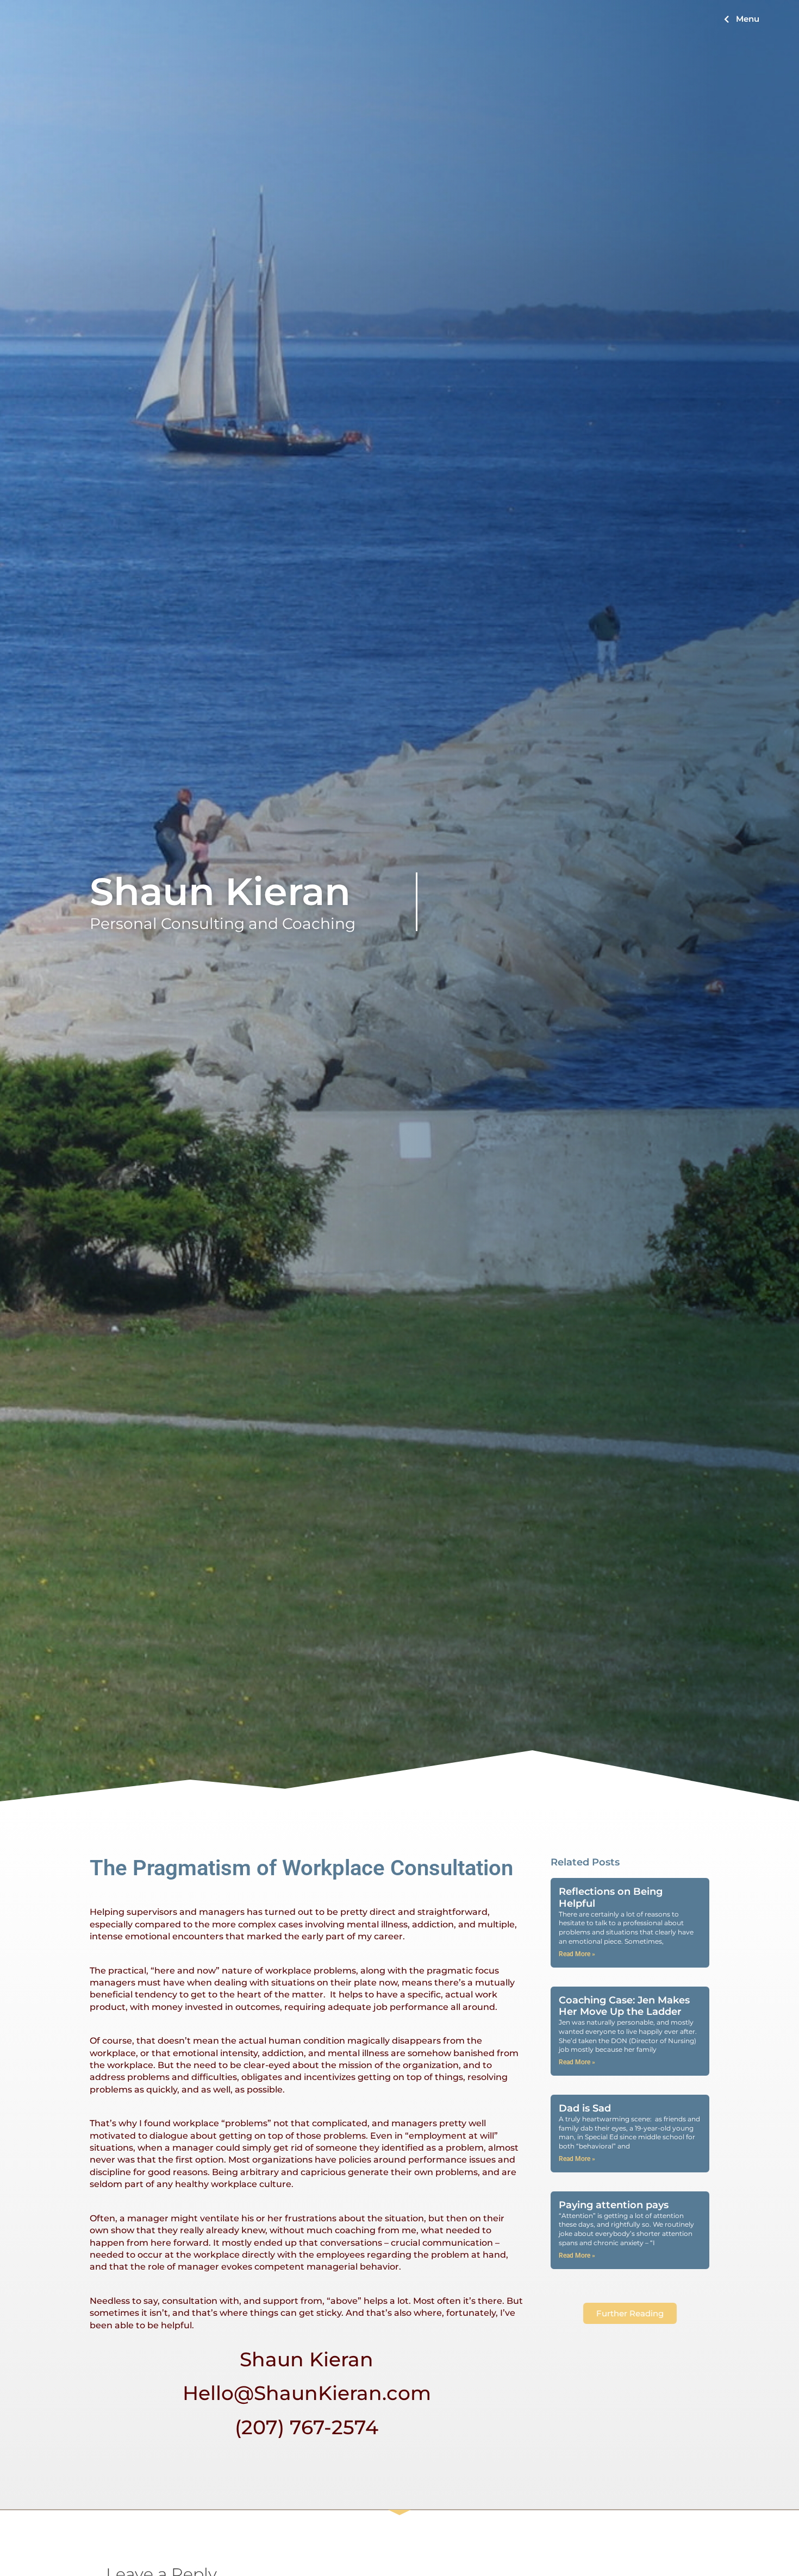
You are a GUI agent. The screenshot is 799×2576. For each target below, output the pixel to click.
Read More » (577, 1954)
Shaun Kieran (220, 891)
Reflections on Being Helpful (611, 1898)
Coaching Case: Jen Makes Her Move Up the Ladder (624, 2006)
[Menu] (726, 19)
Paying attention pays (614, 2205)
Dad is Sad (585, 2108)
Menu (748, 19)
